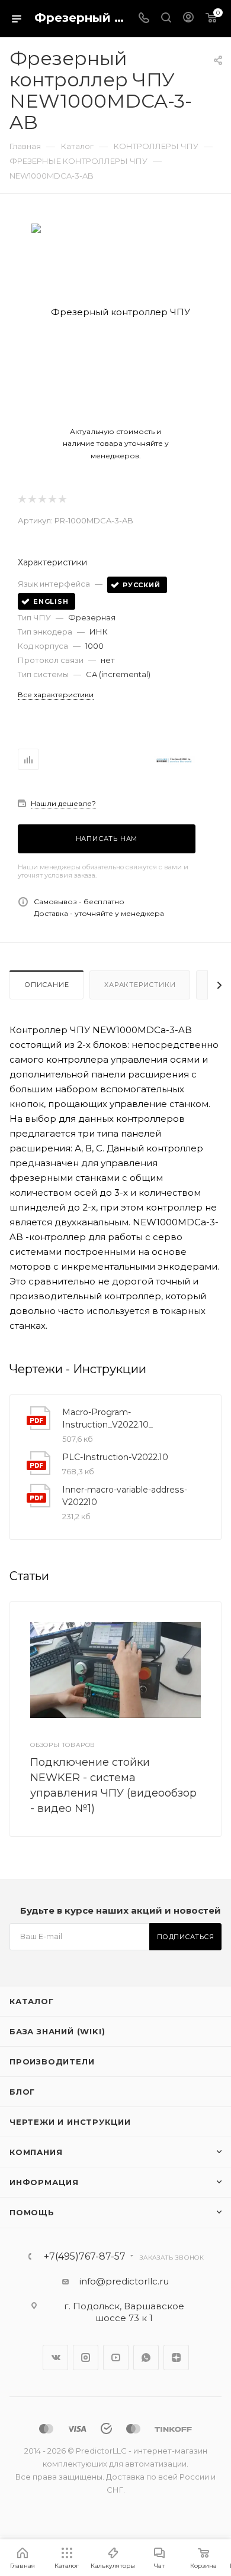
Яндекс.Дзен (176, 2357)
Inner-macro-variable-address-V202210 (125, 1496)
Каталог (32, 2001)
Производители (52, 2062)
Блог (22, 2092)
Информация (44, 2182)
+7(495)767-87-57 (85, 2257)
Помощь (32, 2212)
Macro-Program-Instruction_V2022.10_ (108, 1418)
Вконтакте (55, 2357)
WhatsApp (146, 2357)
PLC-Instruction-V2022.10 (115, 1457)
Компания (36, 2152)
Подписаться (186, 1937)
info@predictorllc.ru (124, 2281)
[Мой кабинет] (188, 19)
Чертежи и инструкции (70, 2122)
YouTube (116, 2357)
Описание (46, 985)
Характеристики (140, 985)
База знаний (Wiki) (57, 2031)
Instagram (86, 2357)
